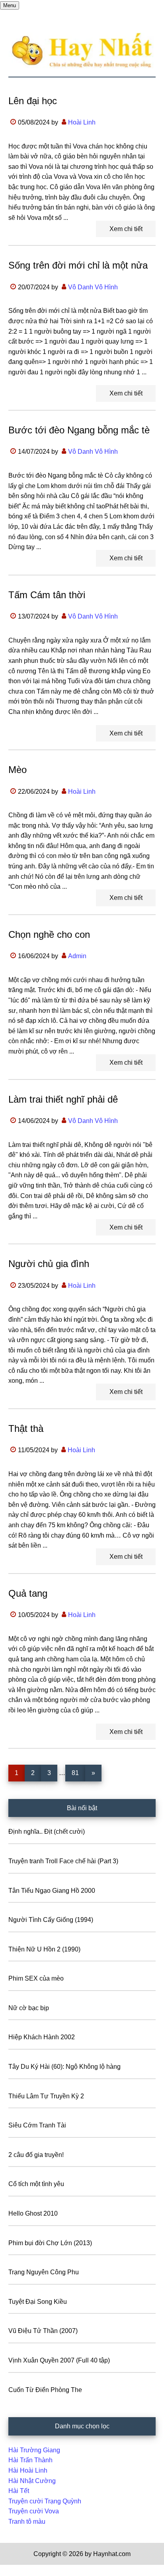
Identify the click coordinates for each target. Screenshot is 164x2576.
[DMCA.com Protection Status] (20, 2571)
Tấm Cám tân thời (47, 595)
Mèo (18, 770)
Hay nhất (82, 51)
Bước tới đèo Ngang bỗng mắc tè (79, 430)
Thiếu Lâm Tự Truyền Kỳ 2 (46, 2096)
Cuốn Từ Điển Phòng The (45, 2390)
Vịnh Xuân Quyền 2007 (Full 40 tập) (59, 2360)
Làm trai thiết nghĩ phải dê (63, 1099)
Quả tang (28, 1593)
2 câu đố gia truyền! (36, 2155)
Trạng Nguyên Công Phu (44, 2272)
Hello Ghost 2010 (33, 2213)
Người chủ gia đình (49, 1264)
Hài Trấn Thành (30, 2460)
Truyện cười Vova (34, 2511)
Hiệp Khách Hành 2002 (42, 2037)
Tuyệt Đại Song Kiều (38, 2302)
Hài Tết (19, 2491)
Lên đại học (33, 101)
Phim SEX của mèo (36, 1978)
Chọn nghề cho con (49, 934)
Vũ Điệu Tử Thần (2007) (43, 2331)
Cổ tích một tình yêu (36, 2184)
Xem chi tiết (126, 229)
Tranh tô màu (27, 2522)
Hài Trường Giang (34, 2450)
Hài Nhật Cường (32, 2481)
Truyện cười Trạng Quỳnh (45, 2501)
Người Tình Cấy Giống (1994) (51, 1920)
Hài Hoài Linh (28, 2470)
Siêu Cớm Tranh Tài (37, 2125)
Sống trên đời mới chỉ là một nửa (78, 265)
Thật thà (26, 1428)
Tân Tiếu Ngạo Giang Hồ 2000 (52, 1891)
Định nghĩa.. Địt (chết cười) (47, 1832)
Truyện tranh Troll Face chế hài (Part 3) (63, 1861)
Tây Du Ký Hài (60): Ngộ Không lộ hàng (64, 2067)
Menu (10, 5)
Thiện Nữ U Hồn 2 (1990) (44, 1949)
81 (78, 1773)
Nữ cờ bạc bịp (29, 2008)
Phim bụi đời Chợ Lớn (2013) (50, 2243)
